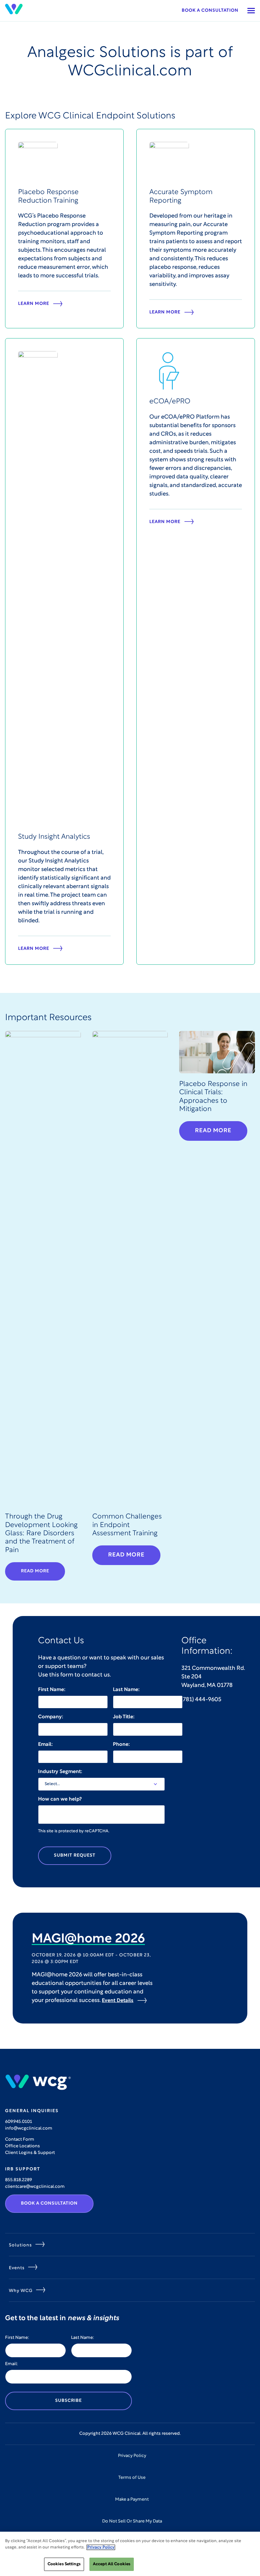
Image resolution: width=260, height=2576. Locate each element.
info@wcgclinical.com (29, 2128)
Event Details (118, 2001)
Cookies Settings (64, 2564)
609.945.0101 (19, 2122)
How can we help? (60, 1799)
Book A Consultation (49, 2203)
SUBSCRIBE (68, 2401)
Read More (35, 1571)
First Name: (52, 1690)
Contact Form (20, 2140)
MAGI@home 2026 (88, 1939)
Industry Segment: (60, 1772)
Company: (51, 1717)
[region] (130, 2554)
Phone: (121, 1745)
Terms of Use (132, 2478)
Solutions (20, 2245)
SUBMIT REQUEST (75, 1856)
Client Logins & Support (30, 2153)
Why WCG (21, 2291)
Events (17, 2268)
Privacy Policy (132, 2456)
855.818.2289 (19, 2180)
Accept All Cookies (112, 2564)
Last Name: (126, 1690)
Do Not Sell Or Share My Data (132, 2521)
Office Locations (23, 2146)
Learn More (34, 304)
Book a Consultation (210, 11)
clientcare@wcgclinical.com (35, 2187)
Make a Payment (132, 2500)
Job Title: (124, 1717)
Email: (45, 1745)
